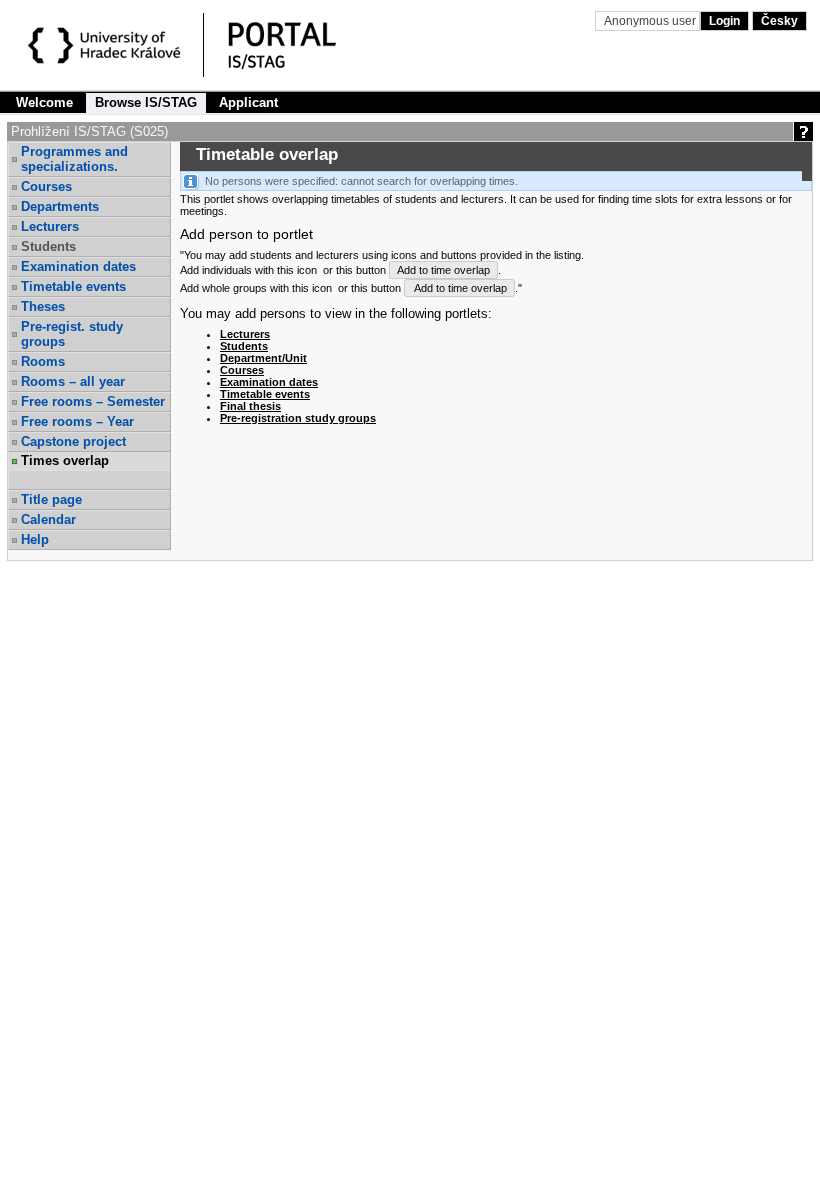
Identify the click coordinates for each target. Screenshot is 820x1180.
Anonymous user (651, 21)
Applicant (248, 102)
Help (35, 539)
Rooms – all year (73, 381)
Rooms (43, 361)
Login (724, 21)
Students (244, 346)
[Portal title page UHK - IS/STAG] (303, 48)
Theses (43, 306)
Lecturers (50, 226)
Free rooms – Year (77, 421)
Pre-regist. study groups (72, 334)
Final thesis (250, 406)
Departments (60, 206)
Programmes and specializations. (74, 159)
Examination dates (78, 266)
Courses (46, 186)
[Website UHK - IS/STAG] (107, 48)
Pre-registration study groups (298, 418)
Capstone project (73, 441)
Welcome (44, 102)
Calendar (48, 519)
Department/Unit (263, 358)
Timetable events (73, 286)
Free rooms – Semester (93, 401)
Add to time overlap (443, 270)
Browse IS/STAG (146, 102)
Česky (779, 21)
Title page (51, 499)
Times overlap (65, 460)
